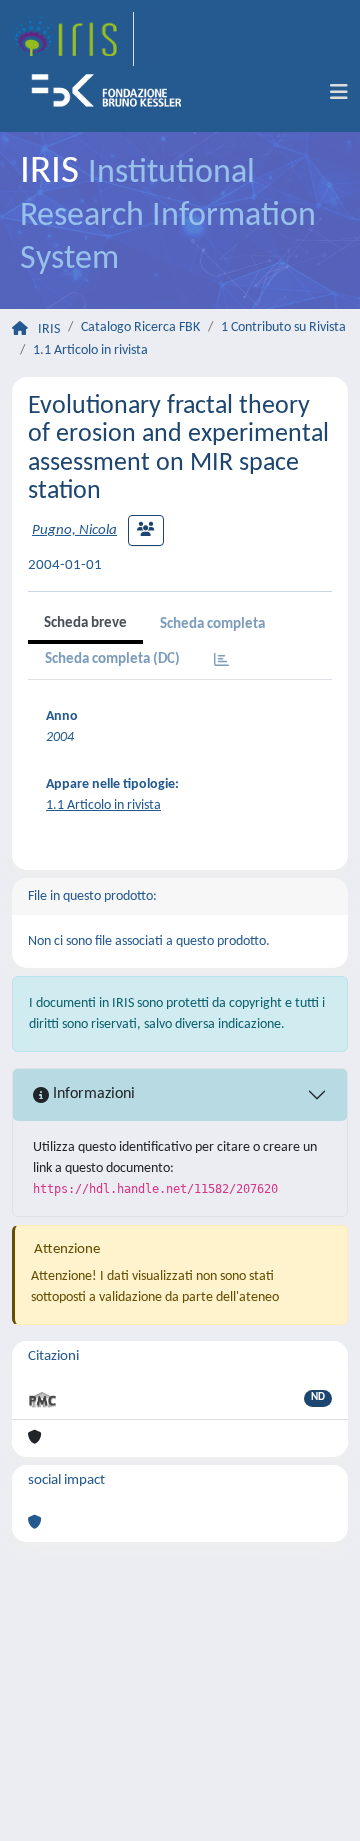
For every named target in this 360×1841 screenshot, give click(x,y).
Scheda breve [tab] (85, 623)
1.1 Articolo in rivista (90, 350)
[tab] (221, 661)
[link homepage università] (113, 93)
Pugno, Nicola (74, 530)
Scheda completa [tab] (212, 624)
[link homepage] (73, 39)
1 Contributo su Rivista (283, 327)
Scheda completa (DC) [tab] (112, 659)
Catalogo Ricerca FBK (140, 327)
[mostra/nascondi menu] (339, 93)
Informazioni (92, 1094)
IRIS (49, 329)
